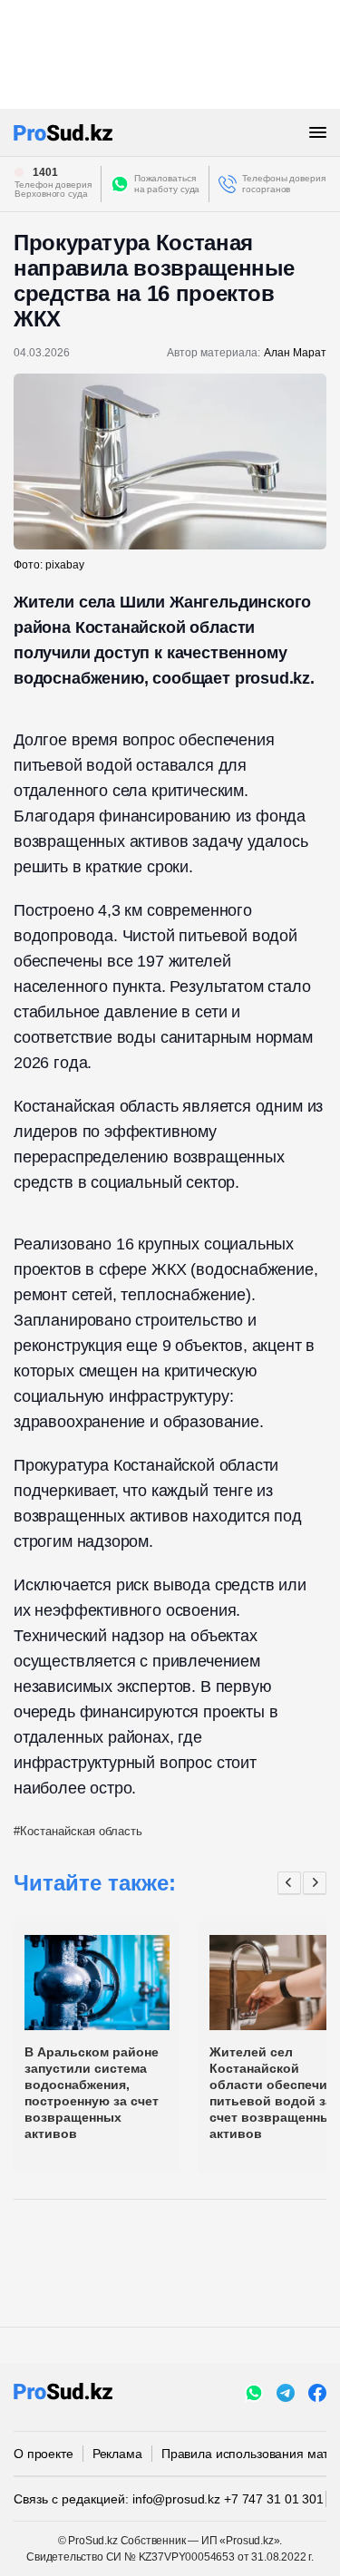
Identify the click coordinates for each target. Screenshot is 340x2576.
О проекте (44, 2454)
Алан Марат (295, 353)
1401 (45, 172)
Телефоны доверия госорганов (283, 184)
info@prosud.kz (176, 2499)
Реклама (117, 2454)
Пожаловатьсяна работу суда (167, 184)
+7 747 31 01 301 (274, 2499)
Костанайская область (81, 1831)
